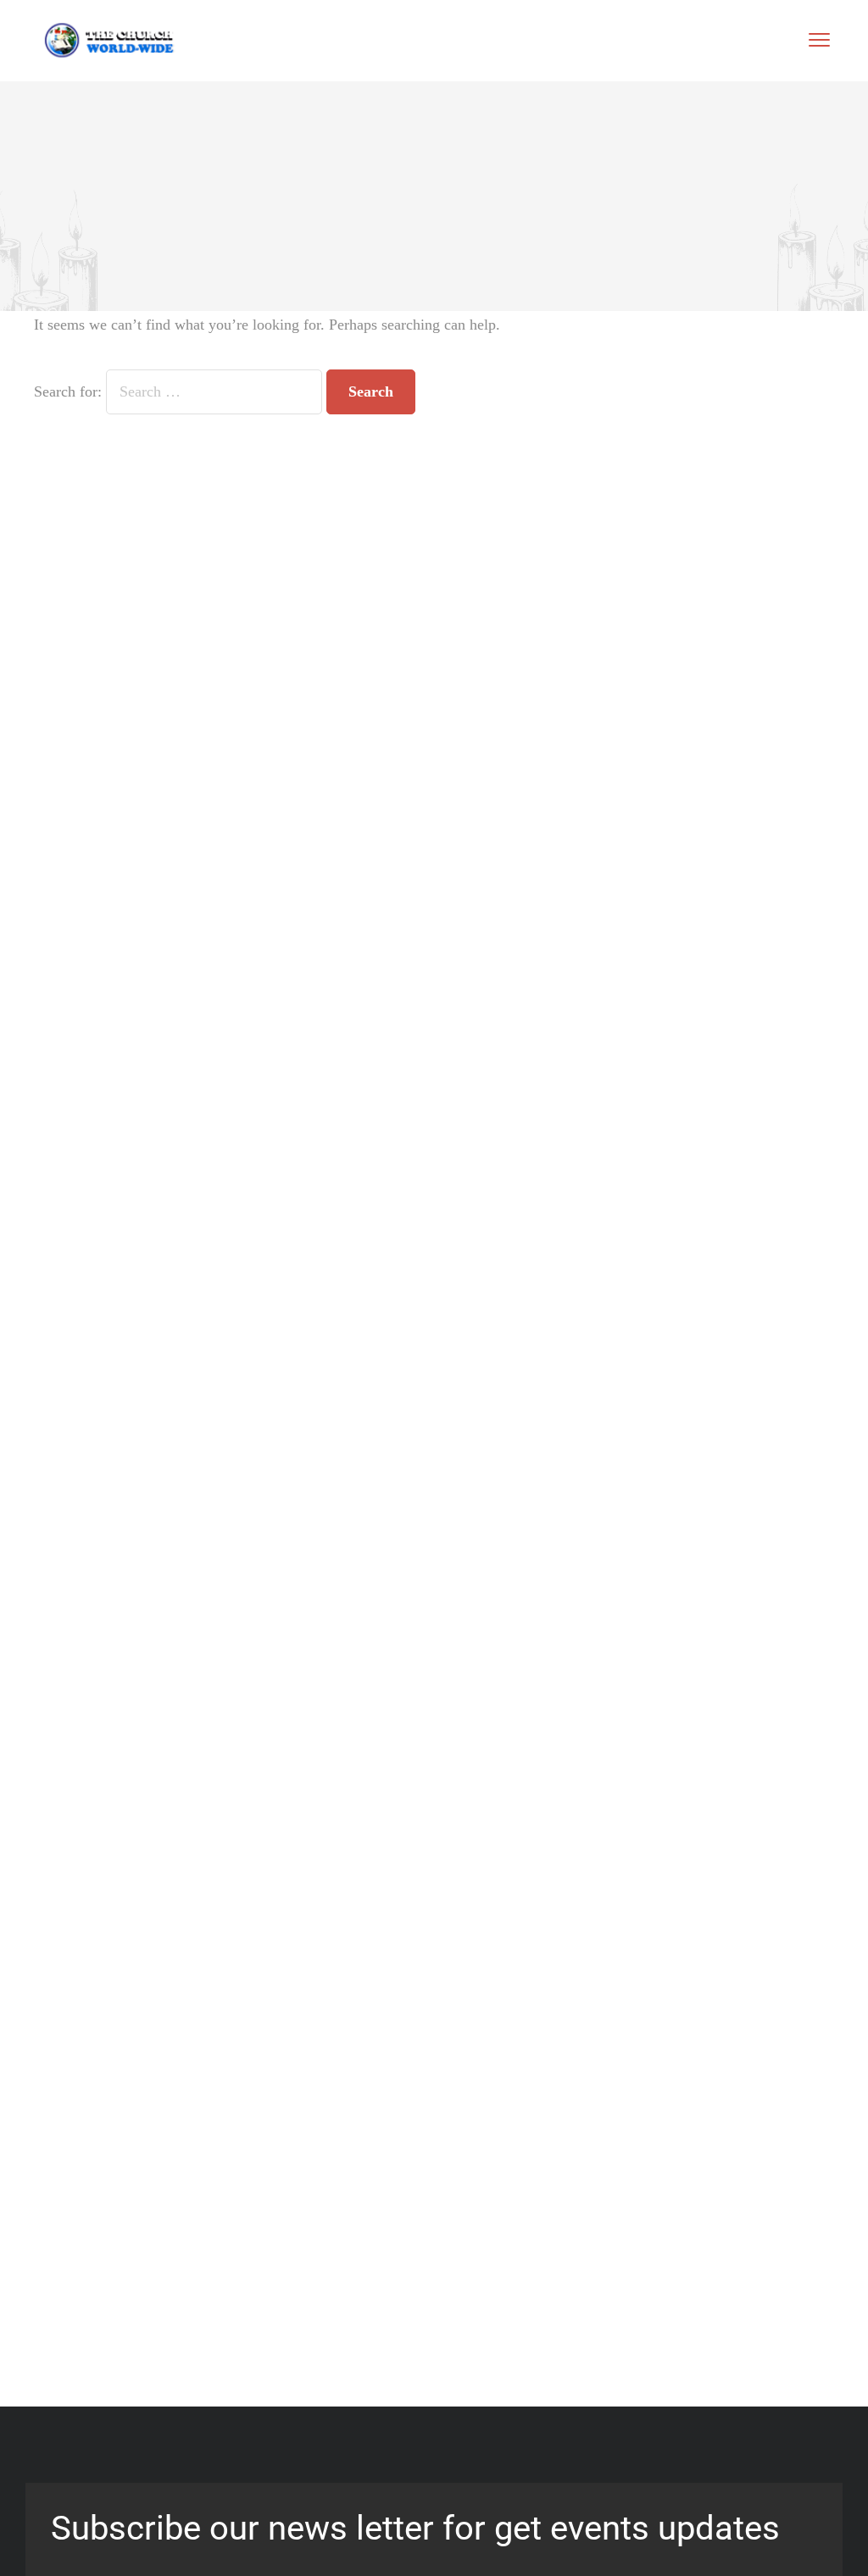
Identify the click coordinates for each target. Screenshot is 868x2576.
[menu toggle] (819, 39)
